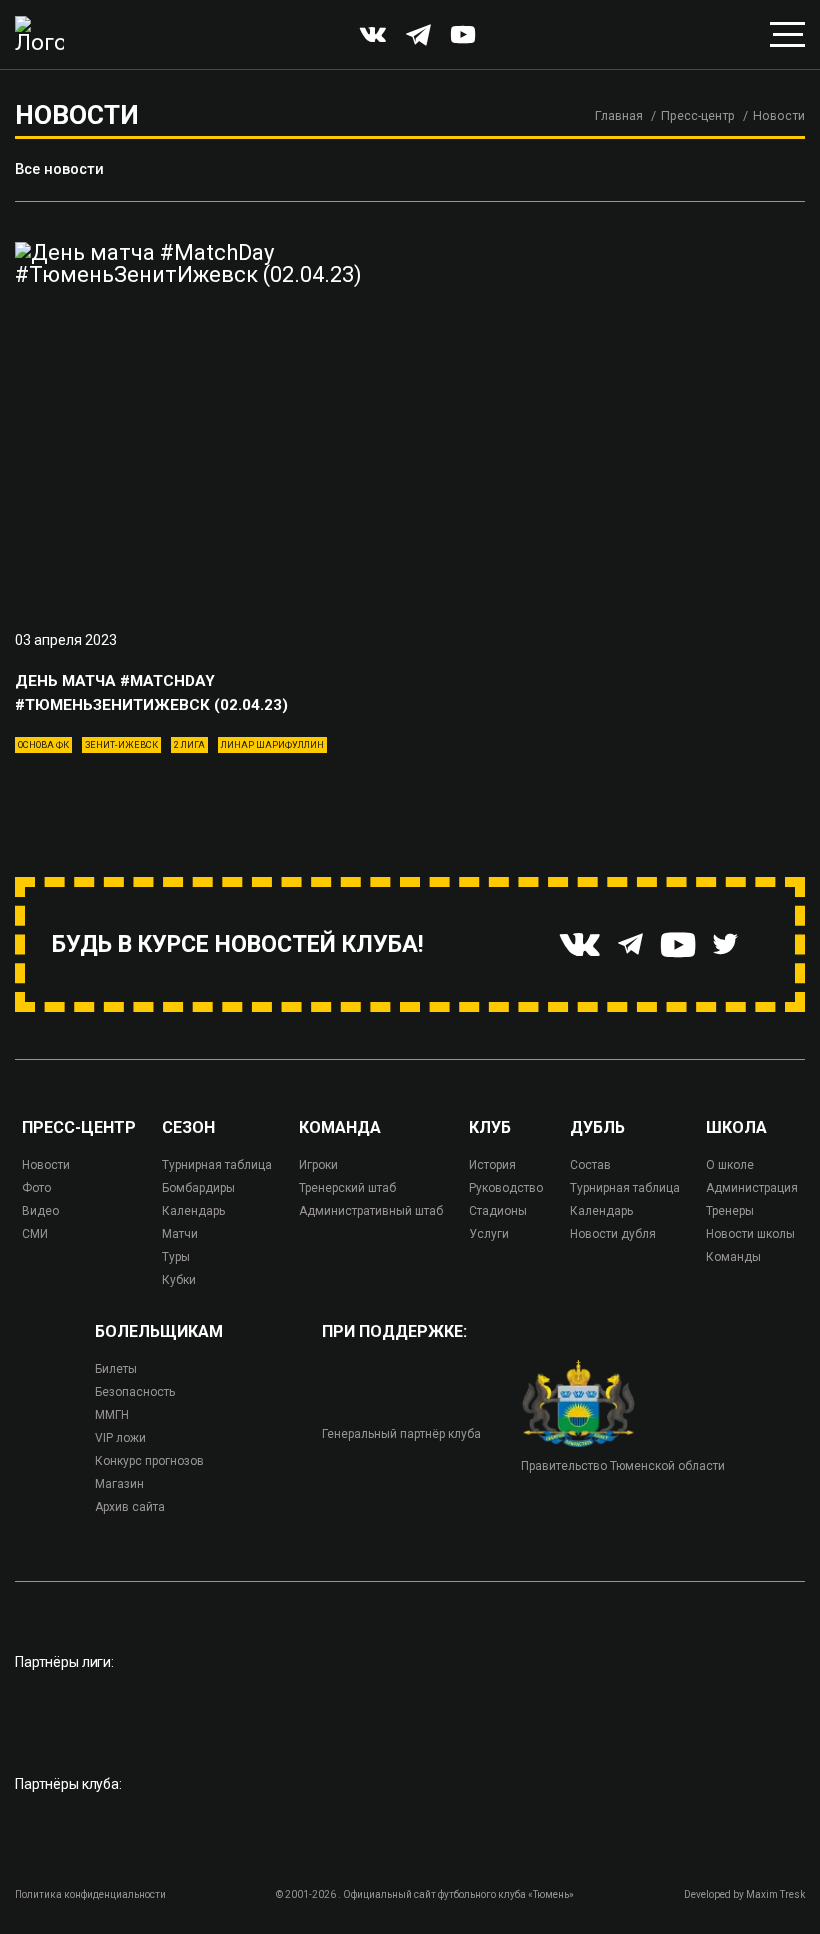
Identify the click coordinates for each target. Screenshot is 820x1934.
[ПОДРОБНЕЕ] (205, 422)
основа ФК (43, 744)
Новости (46, 1165)
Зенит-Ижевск (121, 744)
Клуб (490, 1128)
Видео (40, 1211)
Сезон (188, 1128)
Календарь (193, 1211)
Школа (736, 1128)
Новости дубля (613, 1234)
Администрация (752, 1188)
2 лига (189, 744)
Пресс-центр (698, 115)
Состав (590, 1165)
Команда (340, 1128)
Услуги (489, 1234)
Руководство (506, 1188)
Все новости (59, 169)
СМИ (35, 1234)
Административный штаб (371, 1211)
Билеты (116, 1369)
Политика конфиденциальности (90, 1894)
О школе (730, 1165)
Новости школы (750, 1234)
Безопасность (135, 1392)
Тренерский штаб (347, 1188)
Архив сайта (130, 1507)
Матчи (180, 1234)
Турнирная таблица (217, 1165)
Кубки (179, 1280)
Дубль (597, 1128)
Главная (619, 115)
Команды (733, 1257)
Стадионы (498, 1211)
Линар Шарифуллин (272, 744)
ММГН (112, 1415)
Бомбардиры (198, 1188)
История (492, 1165)
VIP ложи (120, 1438)
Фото (36, 1188)
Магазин (119, 1484)
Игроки (318, 1165)
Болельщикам (159, 1332)
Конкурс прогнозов (149, 1461)
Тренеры (730, 1211)
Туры (176, 1257)
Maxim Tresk (775, 1894)
